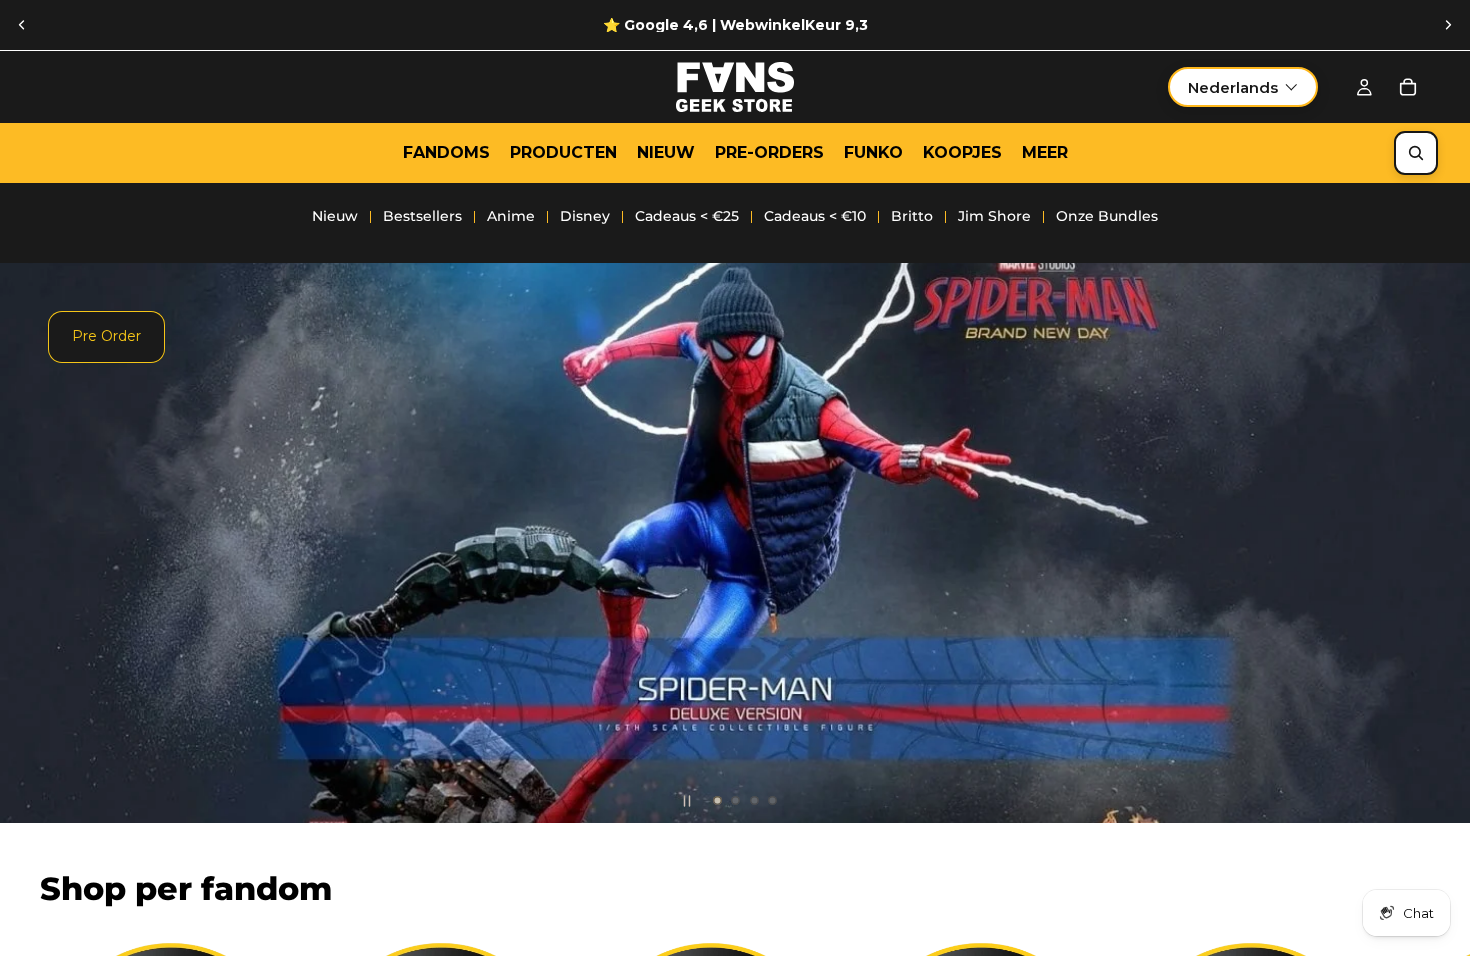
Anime (511, 216)
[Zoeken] (1416, 153)
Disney (585, 216)
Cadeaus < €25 (687, 216)
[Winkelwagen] (1408, 87)
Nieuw (335, 216)
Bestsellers (422, 216)
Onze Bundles (1107, 216)
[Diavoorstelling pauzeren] (687, 801)
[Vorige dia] (22, 25)
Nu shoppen (115, 617)
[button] (1243, 87)
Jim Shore (994, 216)
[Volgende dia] (1448, 25)
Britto (912, 216)
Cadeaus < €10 (815, 216)
